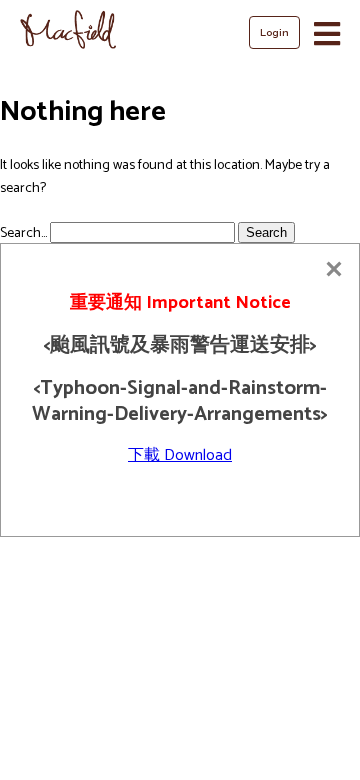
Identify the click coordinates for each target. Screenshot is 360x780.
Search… (23, 233)
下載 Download (180, 455)
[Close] (334, 269)
